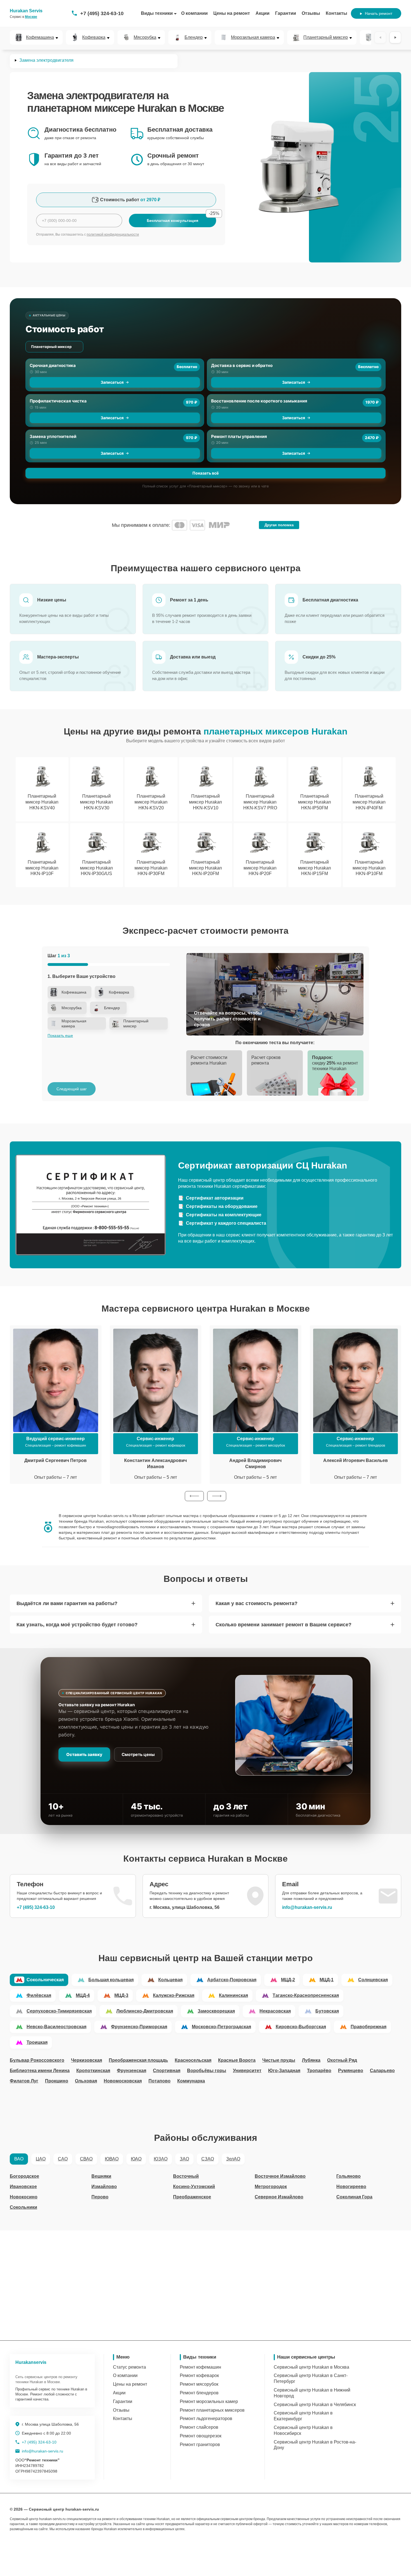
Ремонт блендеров (199, 2393)
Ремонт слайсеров (199, 2427)
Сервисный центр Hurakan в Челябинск (315, 2405)
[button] (194, 1496)
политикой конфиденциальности (113, 234)
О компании (194, 13)
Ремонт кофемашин (200, 2367)
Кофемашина (40, 37)
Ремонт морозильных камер (209, 2401)
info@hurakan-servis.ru (307, 1907)
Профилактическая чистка (58, 401)
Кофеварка (94, 37)
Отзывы (311, 13)
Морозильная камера (253, 37)
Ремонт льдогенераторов (206, 2419)
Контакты (336, 13)
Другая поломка (279, 525)
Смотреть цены (138, 1754)
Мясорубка (145, 37)
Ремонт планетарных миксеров (212, 2410)
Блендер (194, 37)
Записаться (112, 382)
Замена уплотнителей (53, 436)
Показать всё (206, 473)
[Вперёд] (395, 37)
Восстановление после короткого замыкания (259, 401)
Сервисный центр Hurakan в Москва (311, 2367)
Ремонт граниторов (200, 2445)
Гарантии (286, 13)
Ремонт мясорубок (199, 2384)
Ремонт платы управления (239, 436)
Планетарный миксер (326, 37)
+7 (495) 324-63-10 (102, 13)
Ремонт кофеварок (199, 2375)
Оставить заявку (84, 1754)
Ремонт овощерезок (201, 2436)
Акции (263, 13)
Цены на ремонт (232, 13)
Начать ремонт (379, 13)
